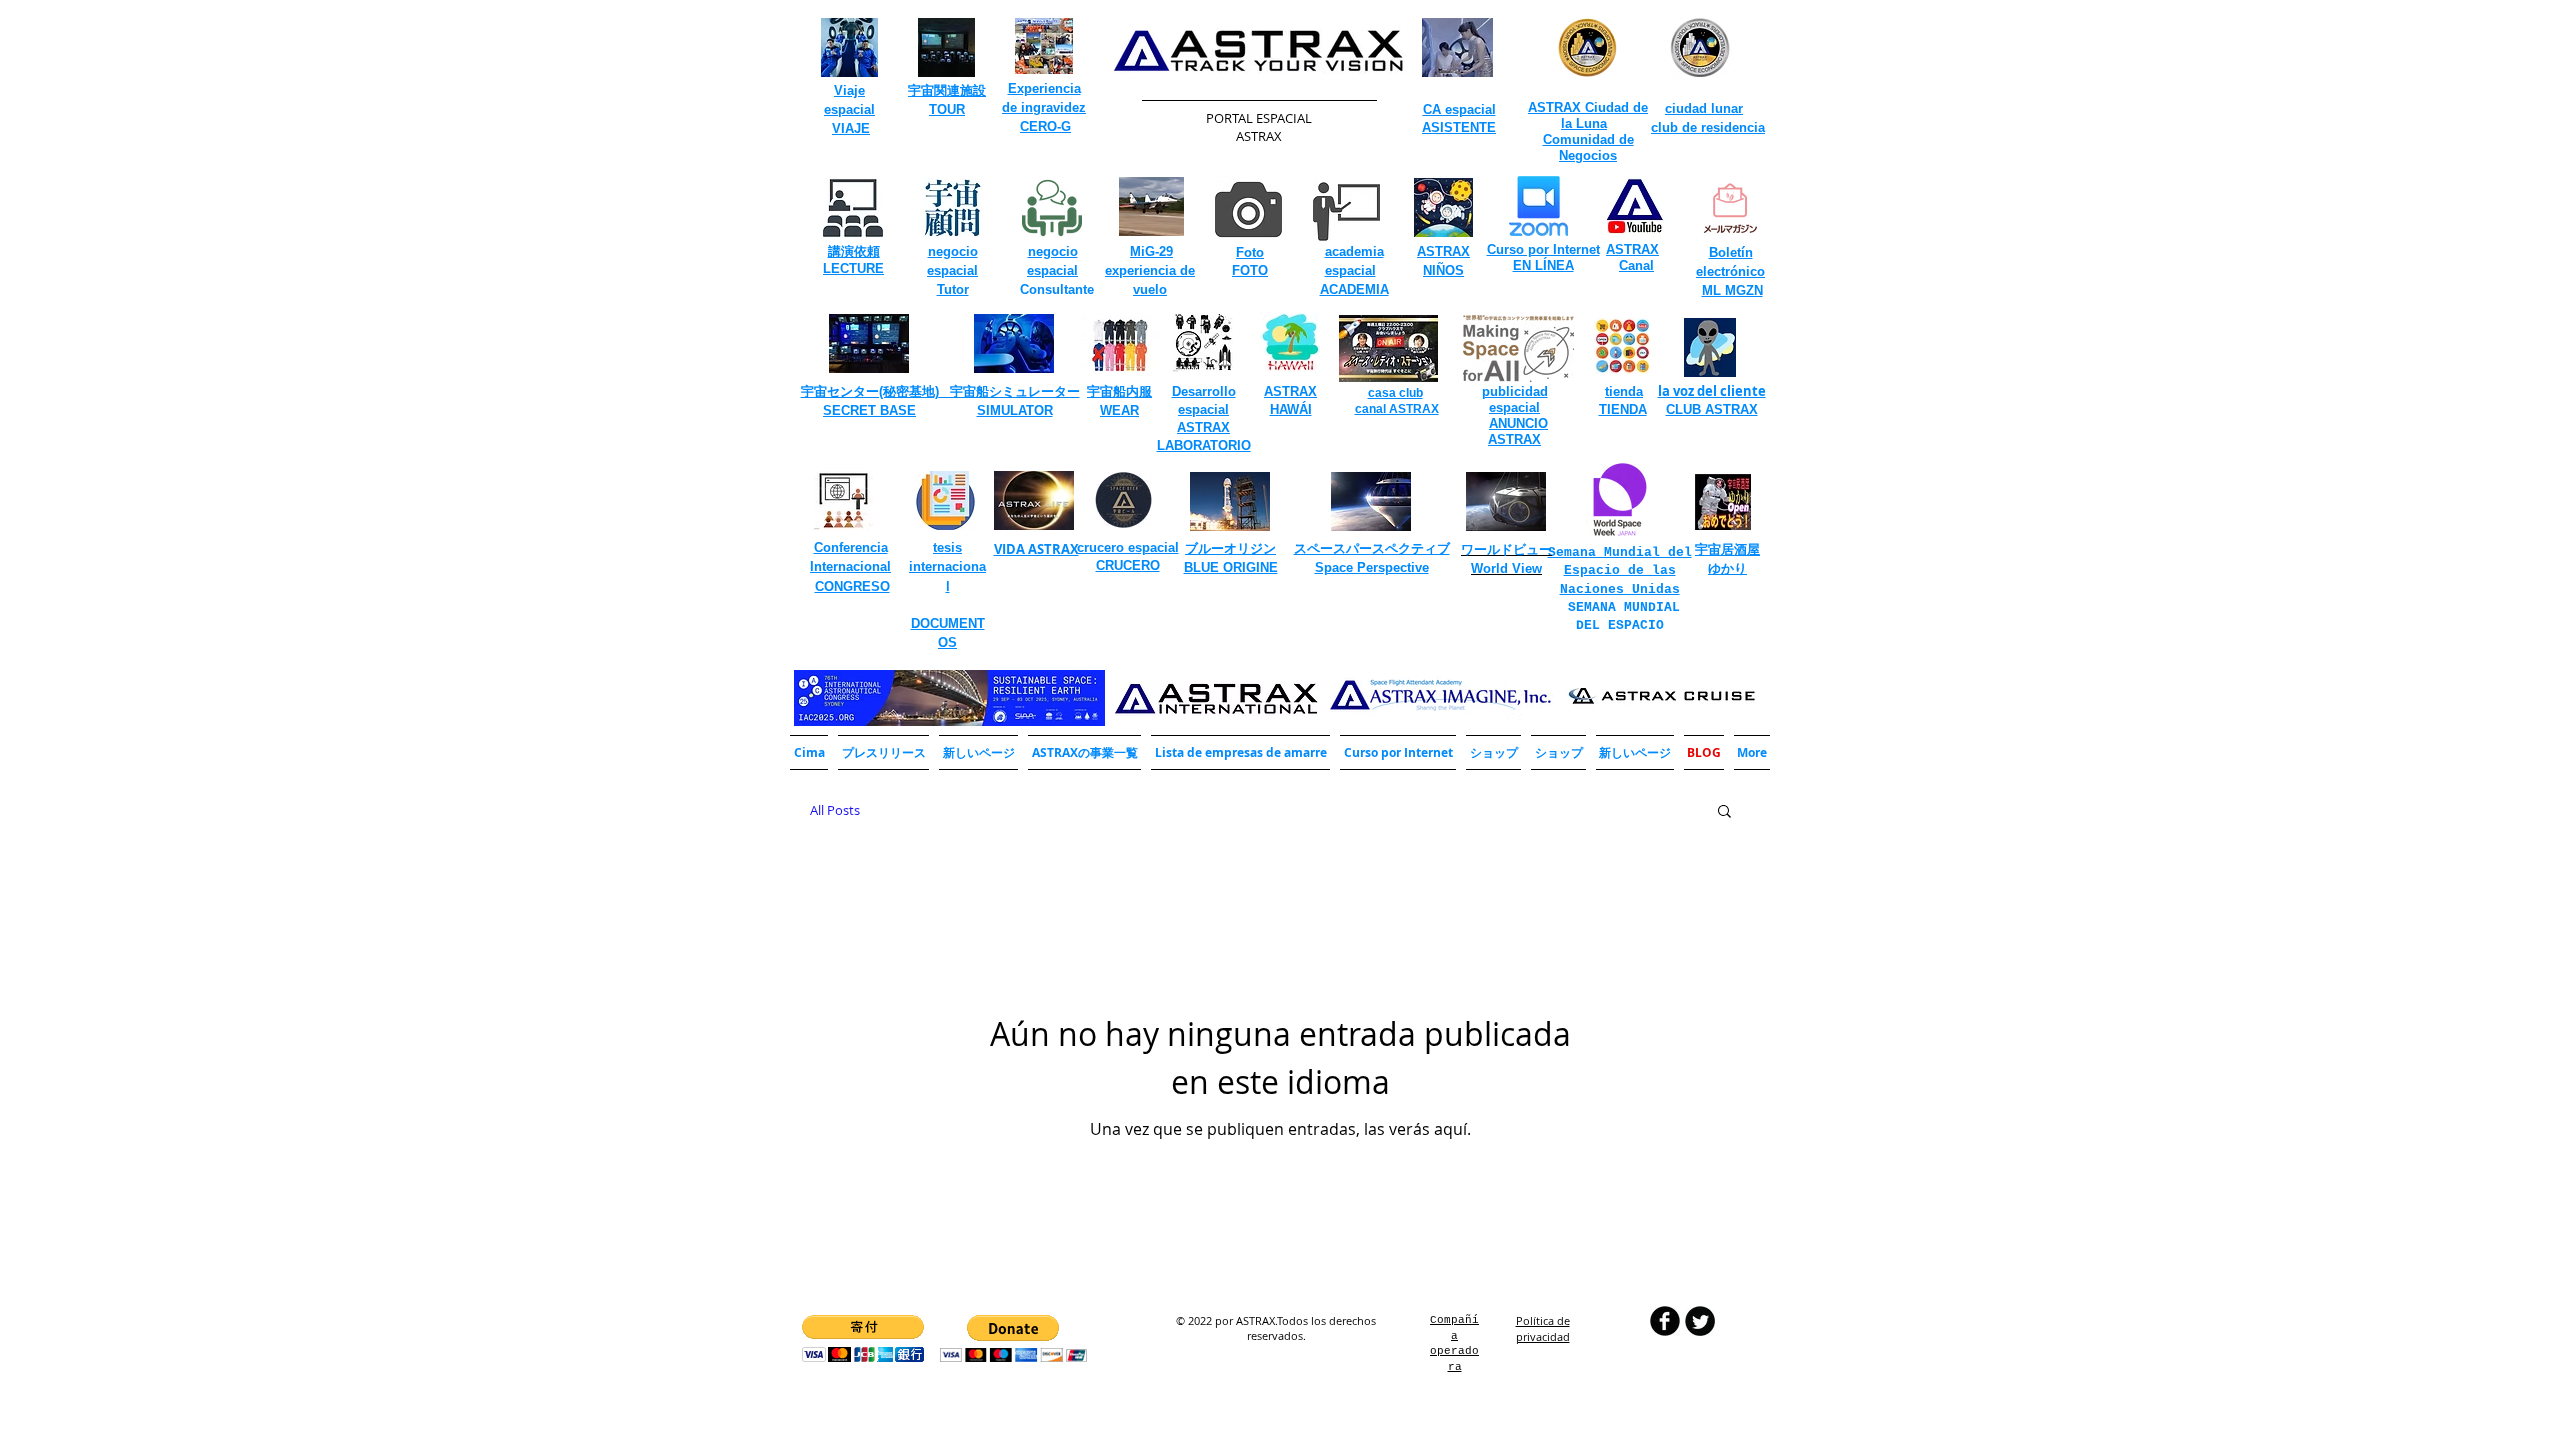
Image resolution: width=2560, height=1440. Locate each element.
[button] (1084, 752)
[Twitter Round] (1700, 1321)
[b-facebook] (1665, 1321)
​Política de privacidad (1543, 1328)
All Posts (835, 810)
